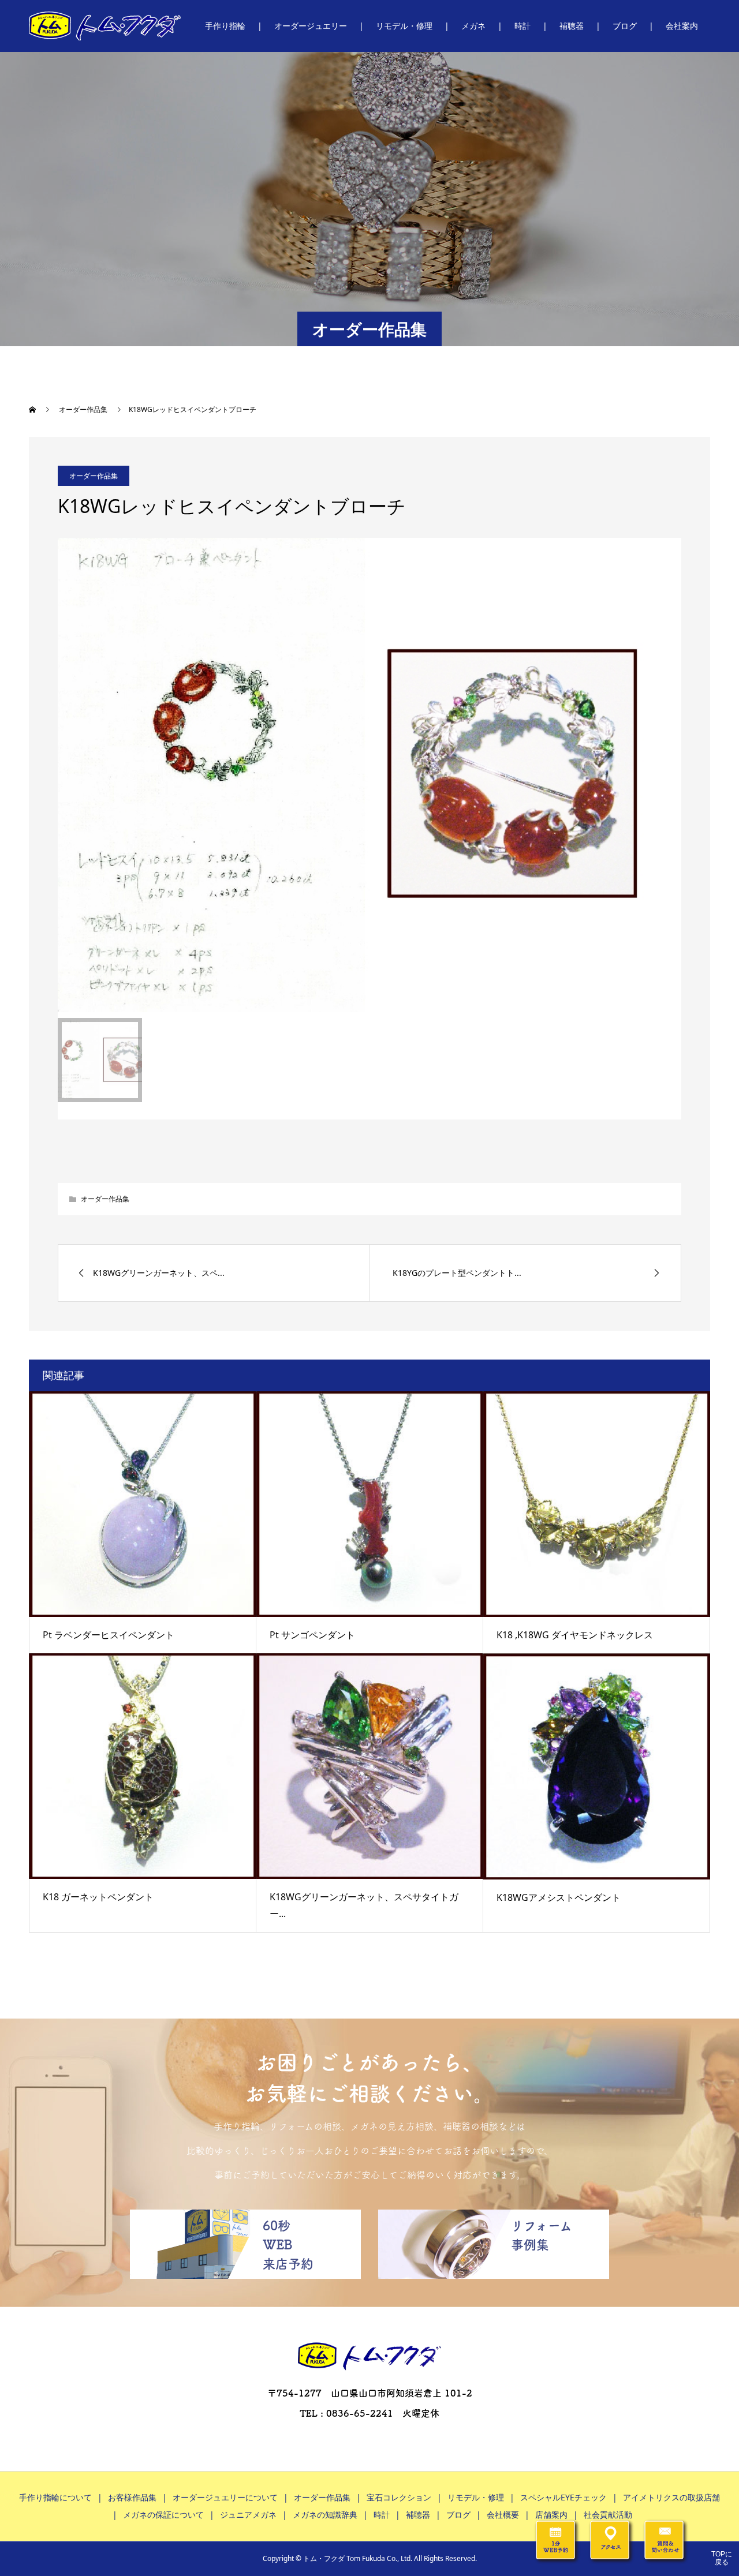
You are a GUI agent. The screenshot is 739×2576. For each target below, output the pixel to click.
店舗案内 (551, 2515)
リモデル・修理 (404, 26)
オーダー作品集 (94, 476)
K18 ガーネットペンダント (98, 1897)
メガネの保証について (163, 2515)
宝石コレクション (399, 2497)
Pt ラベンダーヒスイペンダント (109, 1635)
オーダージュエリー (311, 26)
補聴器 (572, 26)
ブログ (625, 26)
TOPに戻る (722, 2558)
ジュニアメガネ (248, 2515)
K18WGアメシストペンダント (559, 1897)
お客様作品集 (132, 2497)
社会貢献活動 (608, 2515)
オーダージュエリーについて (225, 2497)
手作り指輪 (225, 26)
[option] (369, 775)
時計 (522, 26)
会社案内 (682, 26)
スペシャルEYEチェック (563, 2497)
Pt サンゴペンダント (312, 1635)
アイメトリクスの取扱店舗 (671, 2497)
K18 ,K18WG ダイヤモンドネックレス (575, 1635)
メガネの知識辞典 (325, 2515)
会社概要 (503, 2515)
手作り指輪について (55, 2497)
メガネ (473, 26)
